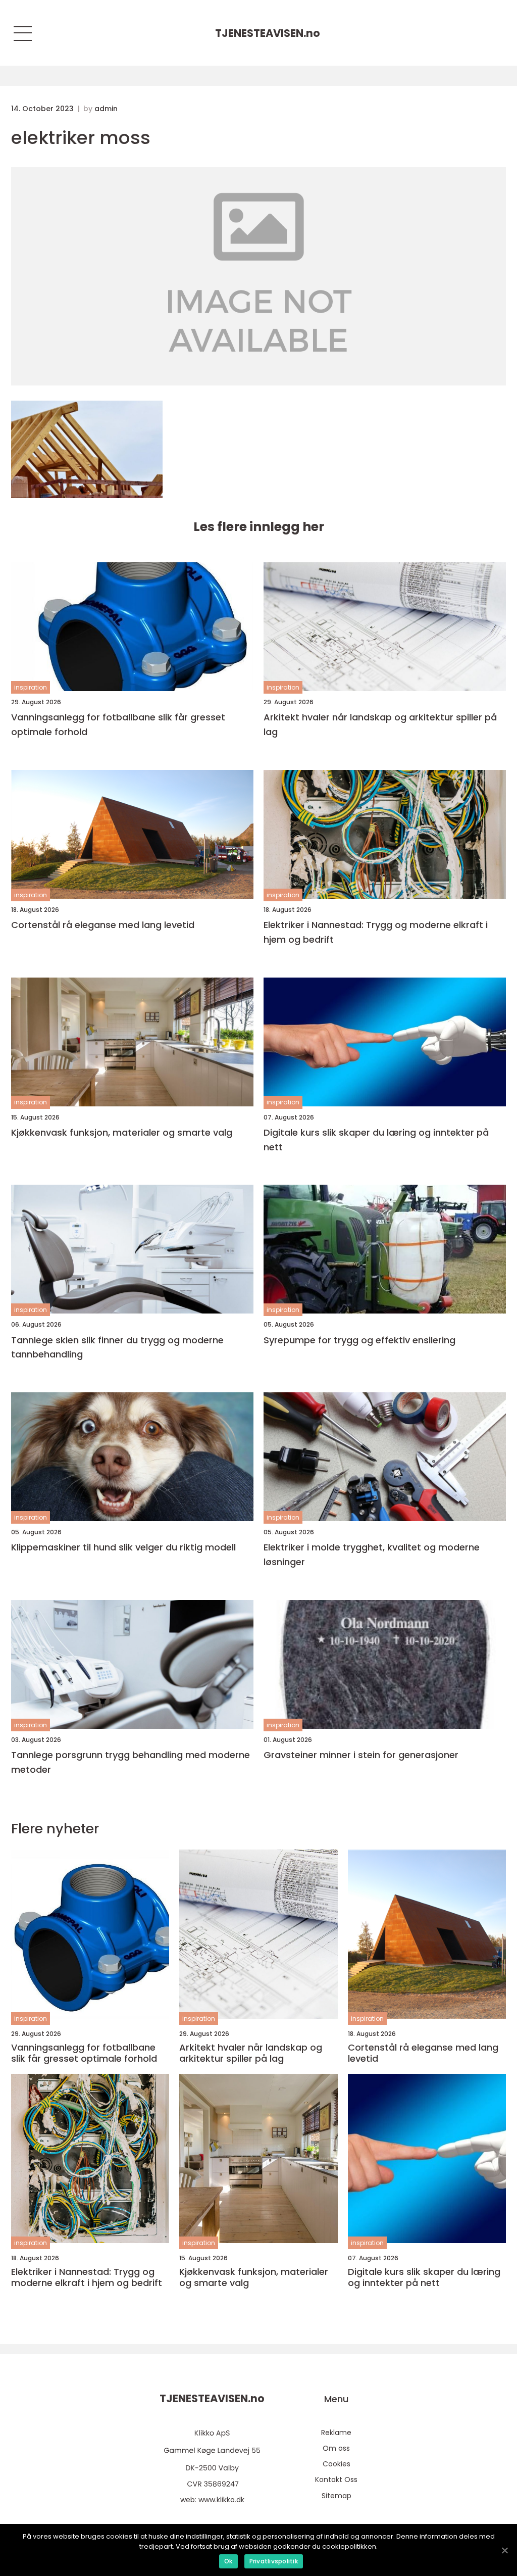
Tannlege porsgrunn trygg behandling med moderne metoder (131, 1762)
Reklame (336, 2433)
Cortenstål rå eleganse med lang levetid (103, 925)
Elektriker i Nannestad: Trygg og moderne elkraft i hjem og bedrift (376, 932)
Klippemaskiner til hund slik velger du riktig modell (123, 1547)
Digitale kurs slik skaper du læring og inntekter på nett (376, 1140)
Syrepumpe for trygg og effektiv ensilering (359, 1340)
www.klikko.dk (221, 2500)
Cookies (337, 2464)
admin (106, 109)
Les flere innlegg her (259, 527)
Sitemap (337, 2496)
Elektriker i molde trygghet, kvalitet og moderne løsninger (372, 1554)
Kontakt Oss (336, 2480)
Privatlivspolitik (274, 2561)
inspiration (31, 687)
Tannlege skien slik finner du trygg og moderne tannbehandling (117, 1347)
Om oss (336, 2448)
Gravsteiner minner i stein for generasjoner (361, 1755)
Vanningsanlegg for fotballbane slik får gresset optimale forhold (118, 724)
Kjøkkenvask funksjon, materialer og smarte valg (122, 1132)
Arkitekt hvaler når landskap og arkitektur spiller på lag (380, 724)
